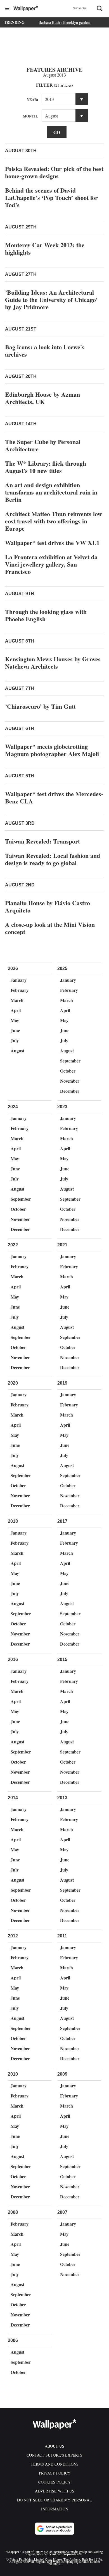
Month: (30, 116)
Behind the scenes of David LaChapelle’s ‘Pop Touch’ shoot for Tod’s (51, 197)
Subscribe (80, 8)
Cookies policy (54, 2482)
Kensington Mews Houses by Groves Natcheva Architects (53, 663)
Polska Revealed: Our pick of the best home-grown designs (54, 172)
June (15, 1030)
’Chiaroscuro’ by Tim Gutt (40, 706)
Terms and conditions (55, 2464)
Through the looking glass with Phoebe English (46, 615)
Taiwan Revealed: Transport (42, 841)
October (68, 1071)
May (15, 1020)
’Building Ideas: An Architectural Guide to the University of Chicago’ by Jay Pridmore (51, 300)
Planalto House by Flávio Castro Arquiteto (48, 906)
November (70, 1081)
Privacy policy (55, 2473)
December (70, 1091)
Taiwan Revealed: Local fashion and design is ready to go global (53, 859)
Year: (32, 99)
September (70, 1061)
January (19, 980)
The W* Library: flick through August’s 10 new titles (46, 467)
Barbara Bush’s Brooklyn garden (64, 22)
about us (54, 2446)
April (16, 1010)
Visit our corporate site (66, 2554)
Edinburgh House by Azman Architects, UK (42, 398)
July (15, 1040)
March (17, 1000)
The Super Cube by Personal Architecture (43, 445)
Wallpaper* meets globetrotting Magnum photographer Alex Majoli (52, 750)
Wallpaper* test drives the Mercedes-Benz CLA (54, 797)
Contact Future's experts (54, 2455)
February (20, 990)
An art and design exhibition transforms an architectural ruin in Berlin (51, 492)
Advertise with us (55, 2491)
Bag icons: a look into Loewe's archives (45, 351)
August (17, 1051)
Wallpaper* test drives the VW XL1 (52, 543)
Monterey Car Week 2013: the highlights (45, 249)
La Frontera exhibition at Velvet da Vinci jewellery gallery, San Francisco (51, 564)
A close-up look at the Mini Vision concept (50, 928)
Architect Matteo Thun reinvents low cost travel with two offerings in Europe (54, 521)
